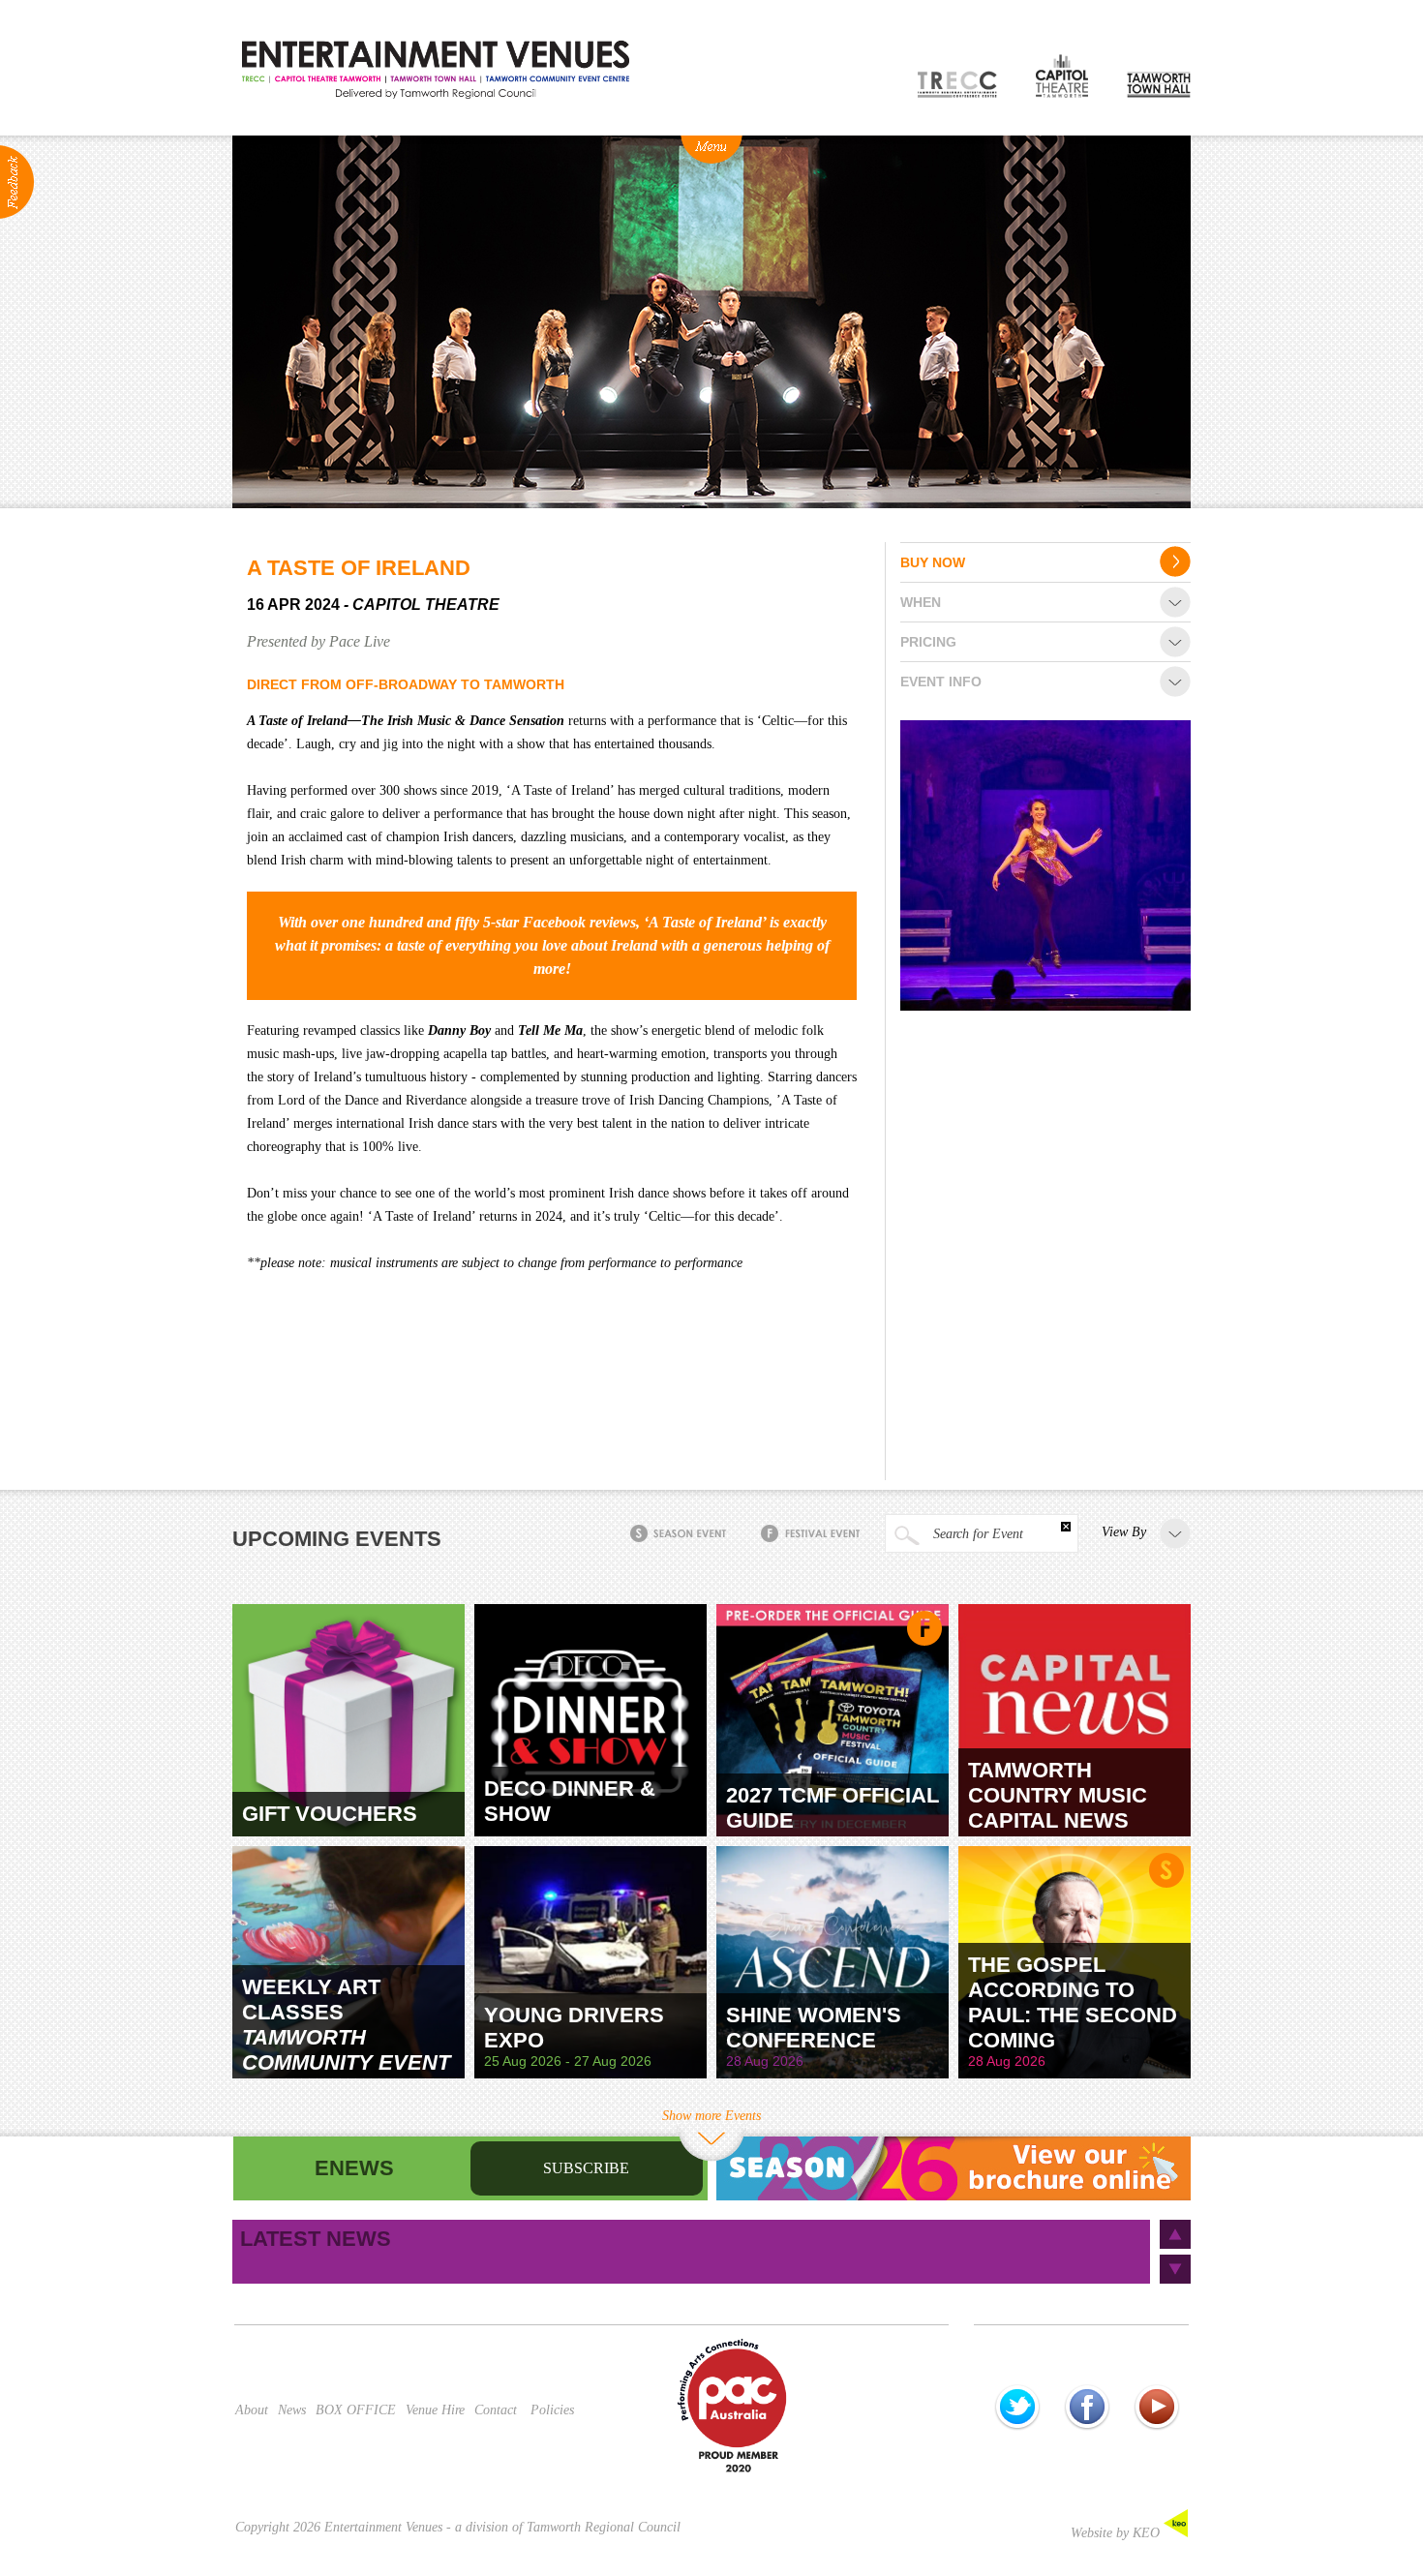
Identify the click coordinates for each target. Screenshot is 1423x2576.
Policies (552, 2410)
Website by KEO (1117, 2533)
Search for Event (976, 1534)
